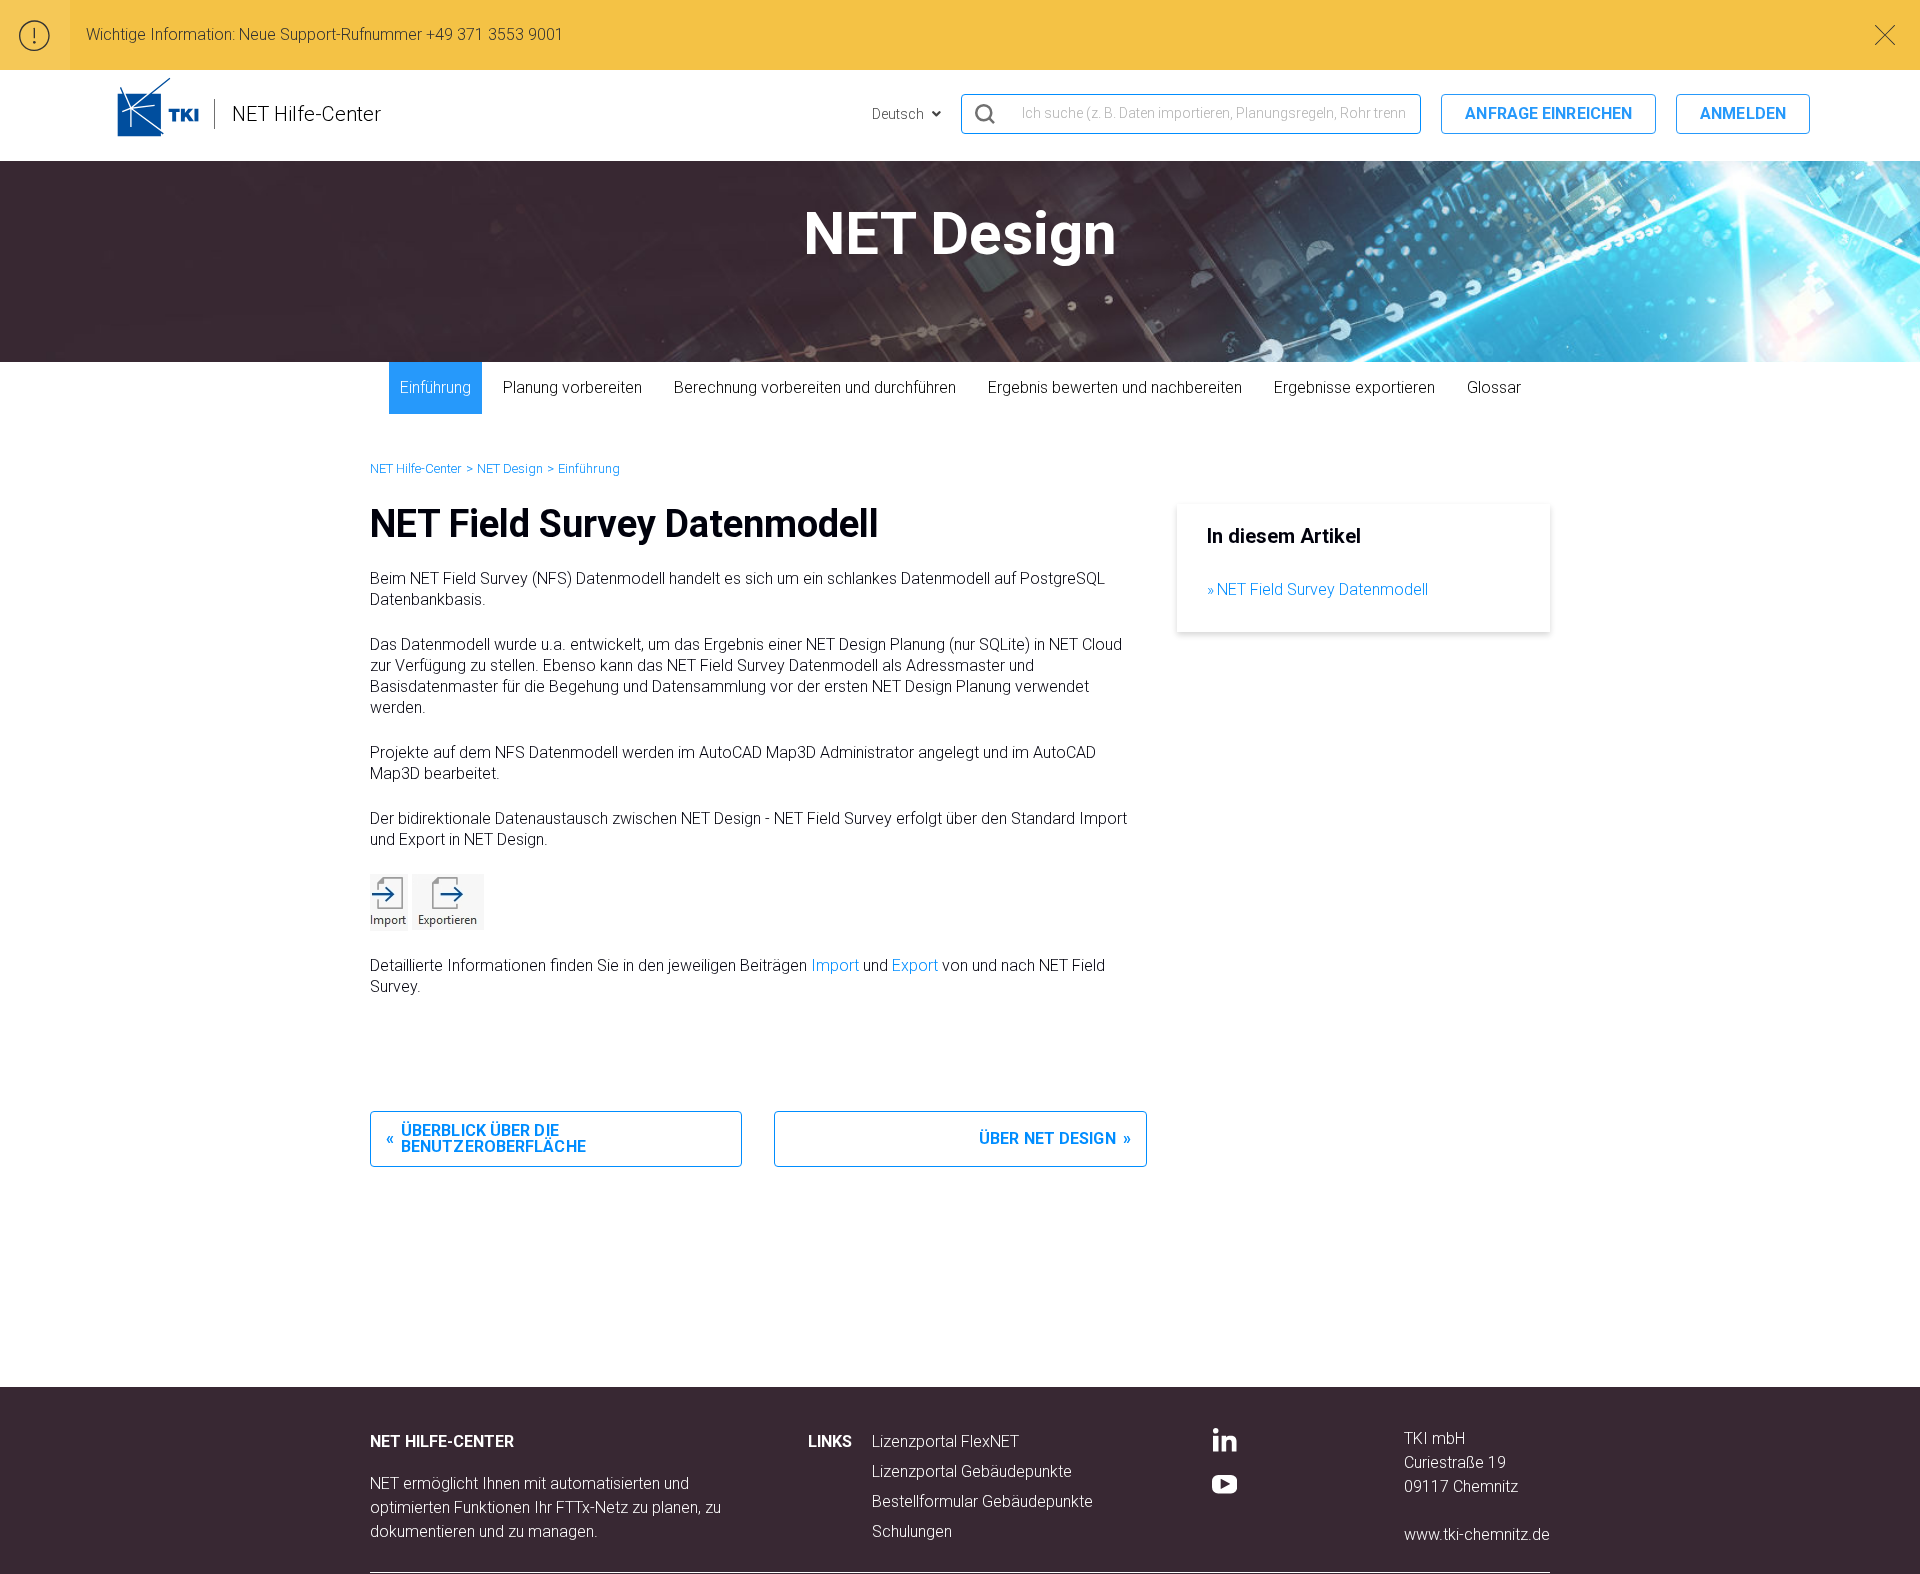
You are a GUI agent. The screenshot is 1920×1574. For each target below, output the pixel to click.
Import (835, 965)
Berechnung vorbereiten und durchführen (815, 387)
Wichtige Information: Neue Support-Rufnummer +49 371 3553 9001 (325, 34)
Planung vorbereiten (572, 387)
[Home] (158, 107)
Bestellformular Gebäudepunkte (982, 1501)
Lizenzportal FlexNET (945, 1441)
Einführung (435, 387)
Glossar (1494, 387)
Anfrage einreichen (1548, 113)
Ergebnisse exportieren (1354, 387)
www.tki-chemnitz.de (1477, 1534)
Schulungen (912, 1531)
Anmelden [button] (1743, 113)
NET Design (510, 468)
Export (915, 965)
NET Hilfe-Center (416, 468)
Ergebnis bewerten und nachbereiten (1115, 387)
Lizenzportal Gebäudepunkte (972, 1471)
